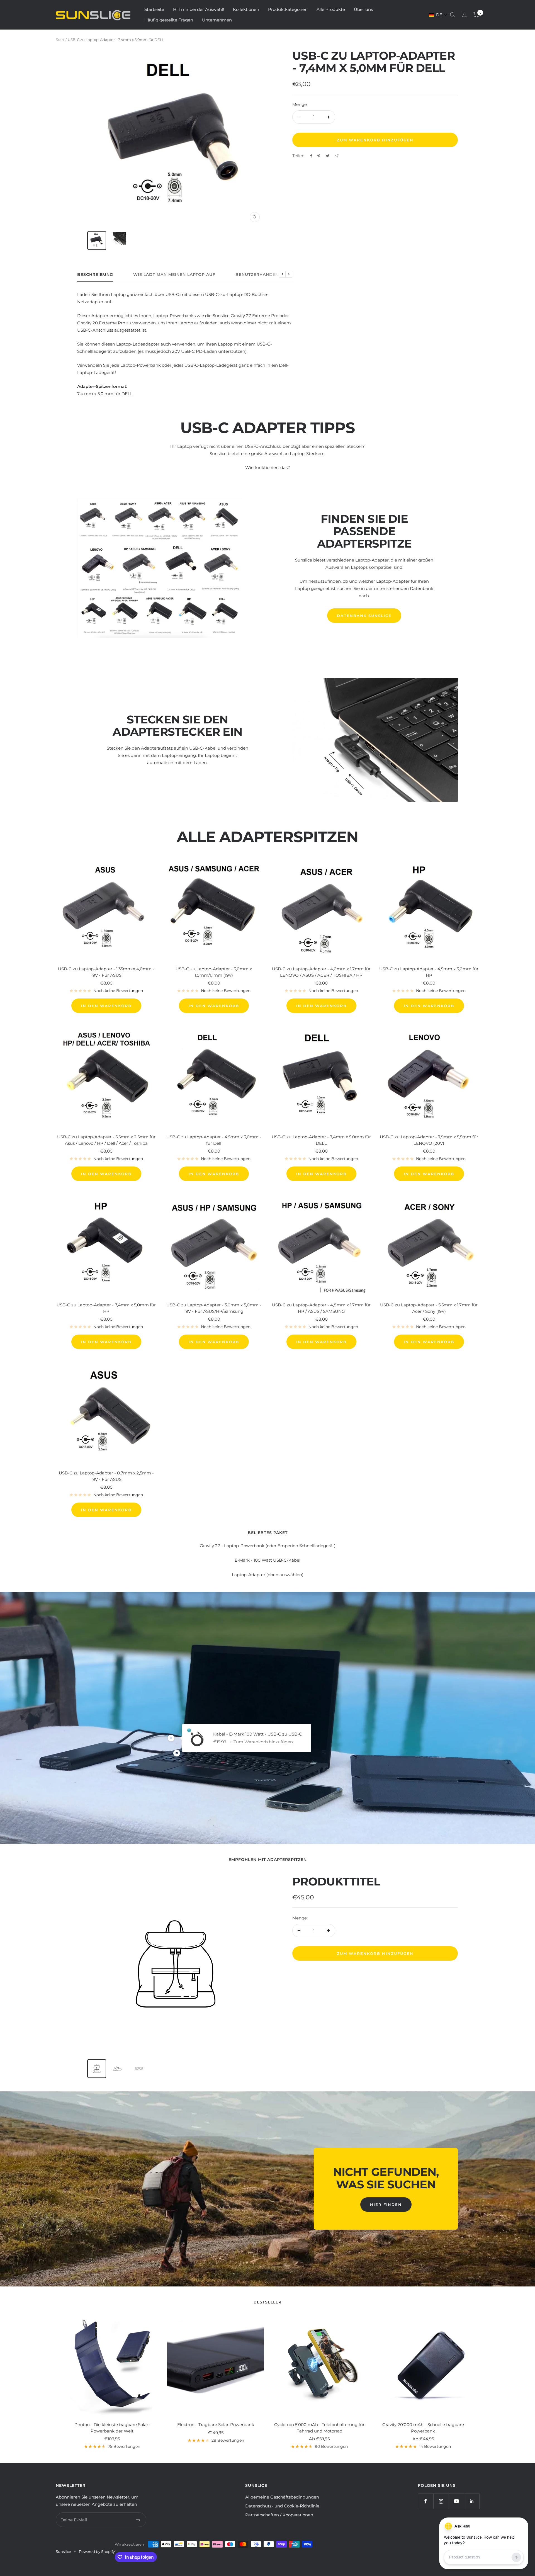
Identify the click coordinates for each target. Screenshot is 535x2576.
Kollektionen (246, 9)
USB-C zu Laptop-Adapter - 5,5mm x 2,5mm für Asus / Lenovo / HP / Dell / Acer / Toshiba (106, 1140)
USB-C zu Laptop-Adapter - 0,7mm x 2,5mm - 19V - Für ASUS (106, 1476)
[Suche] (453, 15)
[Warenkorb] (476, 15)
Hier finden (386, 2205)
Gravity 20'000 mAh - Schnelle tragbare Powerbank (423, 2428)
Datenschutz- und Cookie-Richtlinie (282, 2506)
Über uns (363, 9)
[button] (438, 15)
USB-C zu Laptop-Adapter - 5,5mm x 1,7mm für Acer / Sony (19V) (429, 1308)
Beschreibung (95, 275)
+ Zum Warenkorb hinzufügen (261, 1742)
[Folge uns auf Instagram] (441, 2501)
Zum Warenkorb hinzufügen (375, 1953)
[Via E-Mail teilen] (337, 156)
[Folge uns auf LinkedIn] (472, 2501)
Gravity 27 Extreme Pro (255, 316)
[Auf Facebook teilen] (311, 156)
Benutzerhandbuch (261, 275)
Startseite (154, 9)
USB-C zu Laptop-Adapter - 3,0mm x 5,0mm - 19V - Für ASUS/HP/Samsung (214, 1308)
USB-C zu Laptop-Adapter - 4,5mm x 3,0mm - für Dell (214, 1140)
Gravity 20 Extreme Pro (101, 323)
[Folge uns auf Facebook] (426, 2501)
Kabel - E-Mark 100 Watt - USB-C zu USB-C (258, 1734)
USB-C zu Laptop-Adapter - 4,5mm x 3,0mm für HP (429, 972)
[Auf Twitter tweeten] (328, 156)
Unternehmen (217, 20)
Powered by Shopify (97, 2551)
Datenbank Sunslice (364, 616)
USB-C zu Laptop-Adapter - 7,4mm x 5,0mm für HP (106, 1308)
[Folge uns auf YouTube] (456, 2501)
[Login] (464, 15)
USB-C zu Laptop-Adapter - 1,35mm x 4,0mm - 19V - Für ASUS (106, 972)
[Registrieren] (138, 2520)
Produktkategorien (288, 9)
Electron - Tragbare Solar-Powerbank (216, 2425)
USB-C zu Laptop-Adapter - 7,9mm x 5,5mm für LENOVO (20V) (429, 1140)
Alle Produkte (331, 9)
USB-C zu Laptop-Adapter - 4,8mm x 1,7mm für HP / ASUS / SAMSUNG (321, 1308)
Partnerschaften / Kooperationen (279, 2515)
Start (60, 40)
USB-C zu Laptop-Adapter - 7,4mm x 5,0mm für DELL (321, 1140)
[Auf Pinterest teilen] (319, 156)
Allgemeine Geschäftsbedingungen (282, 2497)
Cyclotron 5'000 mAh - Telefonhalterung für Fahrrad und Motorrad (319, 2428)
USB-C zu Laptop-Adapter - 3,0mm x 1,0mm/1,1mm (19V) (214, 972)
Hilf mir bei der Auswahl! (199, 9)
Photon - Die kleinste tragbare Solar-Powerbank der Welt (112, 2428)
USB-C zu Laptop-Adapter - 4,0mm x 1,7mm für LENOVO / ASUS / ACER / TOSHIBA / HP (321, 972)
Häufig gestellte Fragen (169, 20)
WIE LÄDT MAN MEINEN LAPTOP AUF (174, 275)
